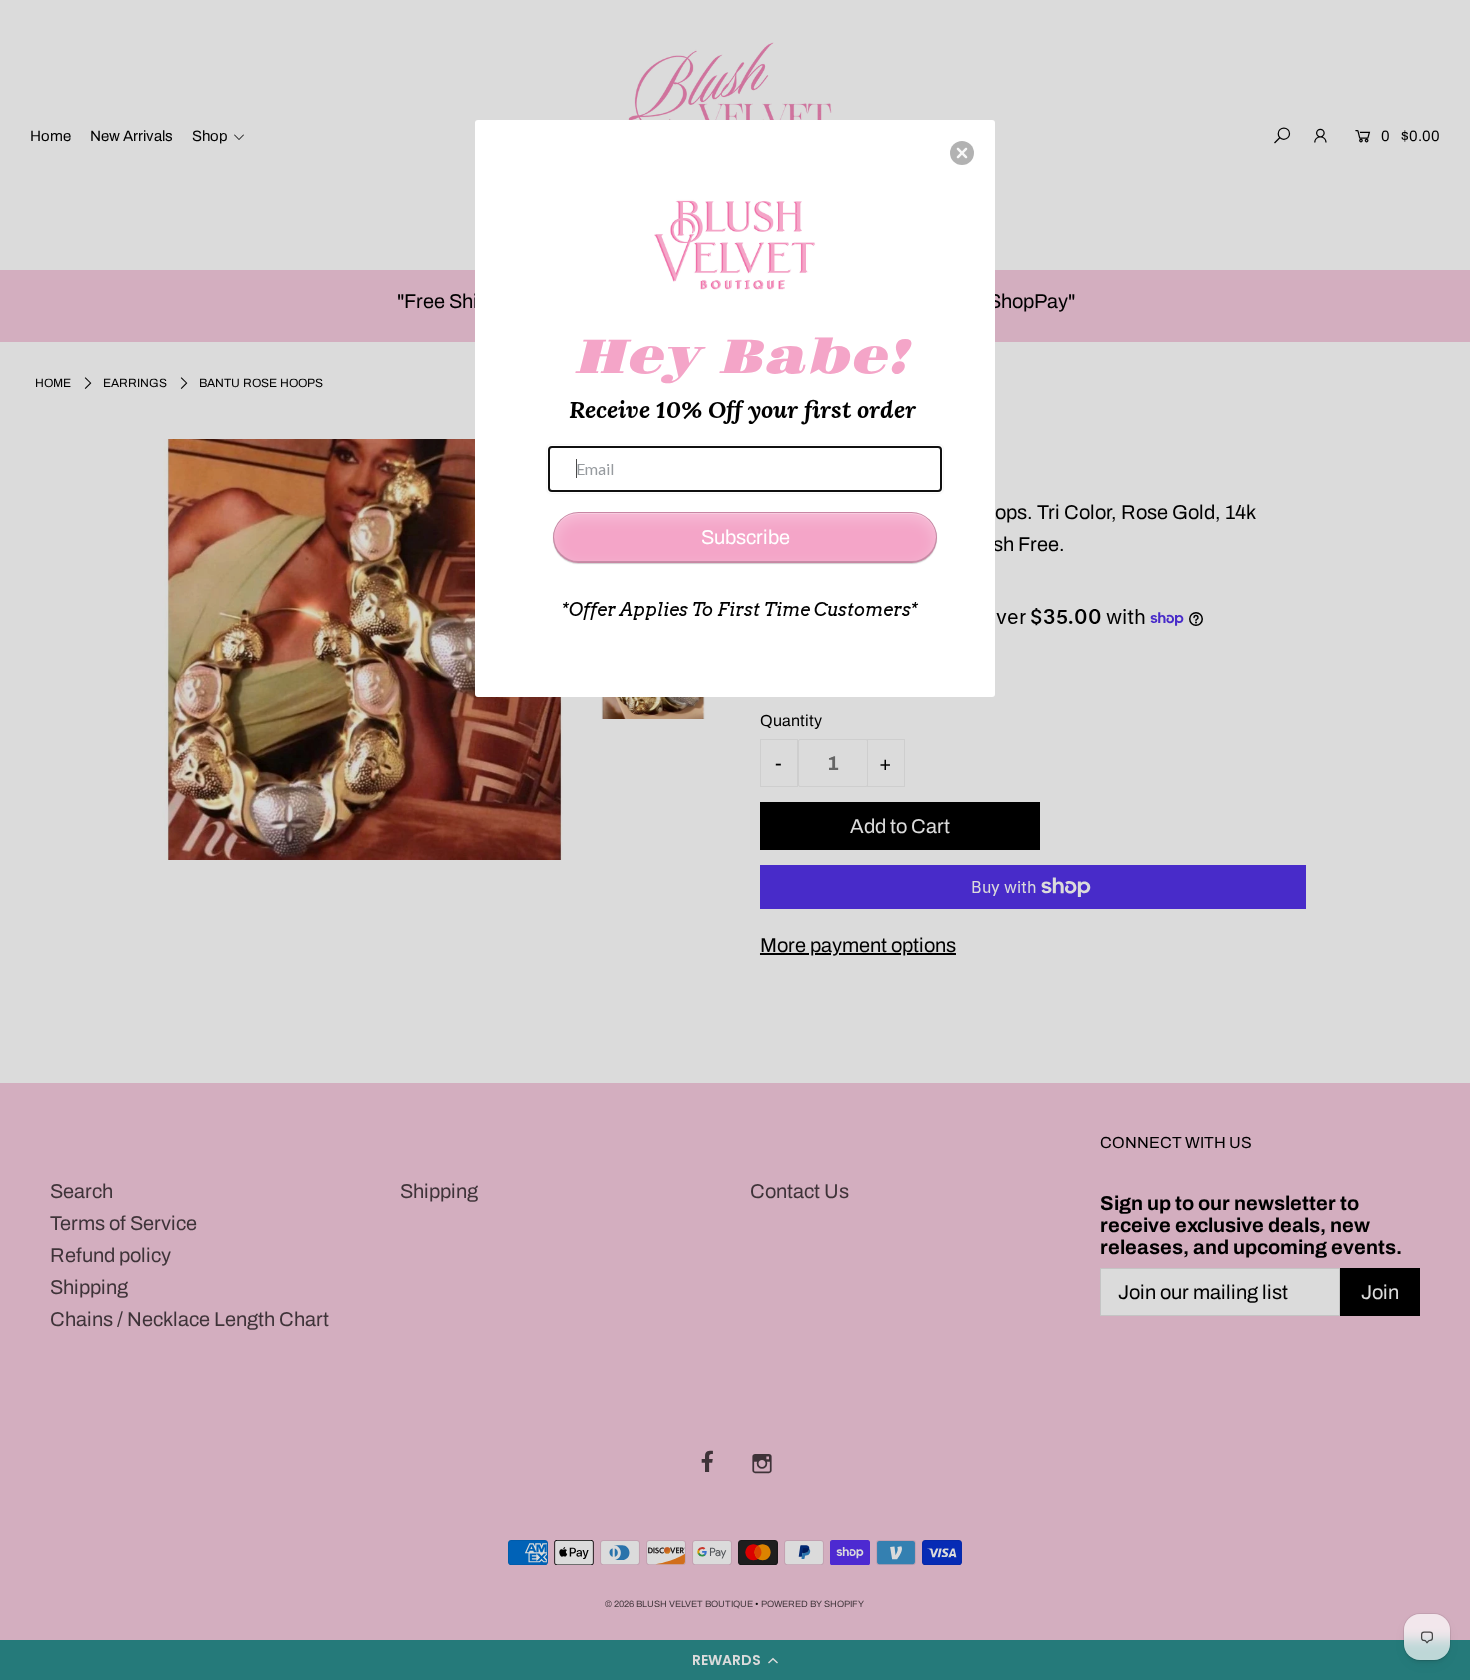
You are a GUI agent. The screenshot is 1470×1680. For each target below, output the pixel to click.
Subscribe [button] (745, 537)
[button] (962, 153)
